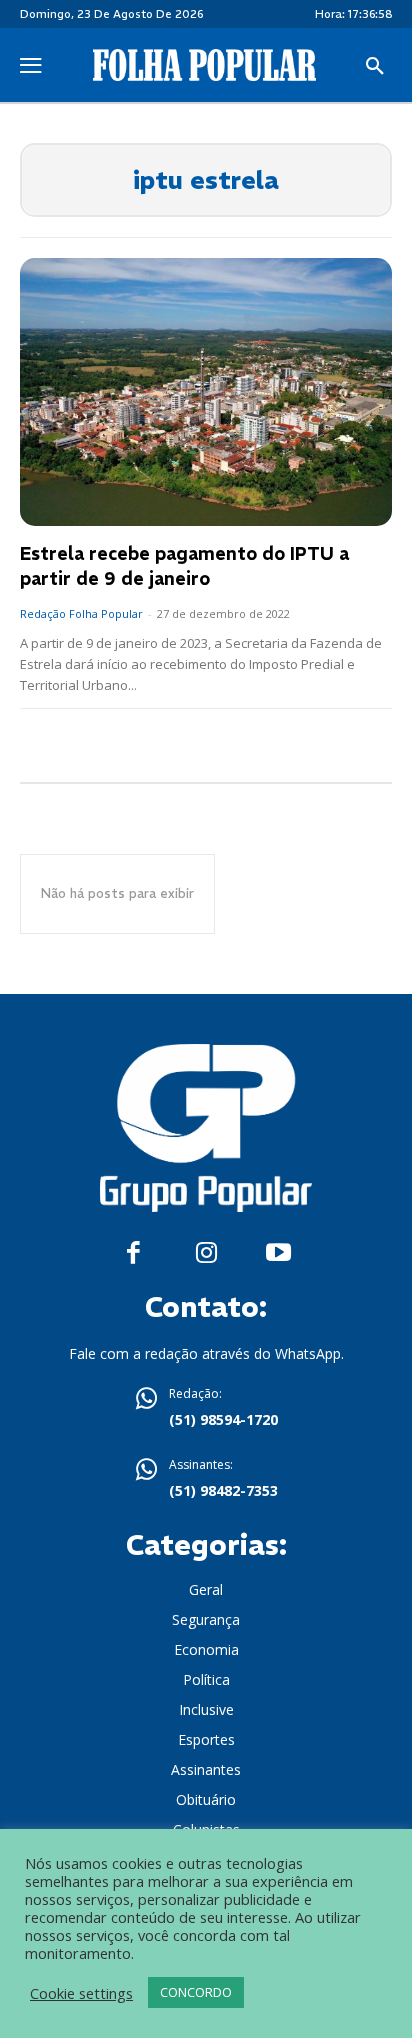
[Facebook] (133, 1253)
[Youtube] (278, 1253)
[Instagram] (206, 1253)
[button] (375, 67)
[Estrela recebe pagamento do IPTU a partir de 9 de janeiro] (206, 392)
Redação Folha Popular (81, 613)
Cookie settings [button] (81, 1993)
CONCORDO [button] (196, 1992)
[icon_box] (206, 1409)
